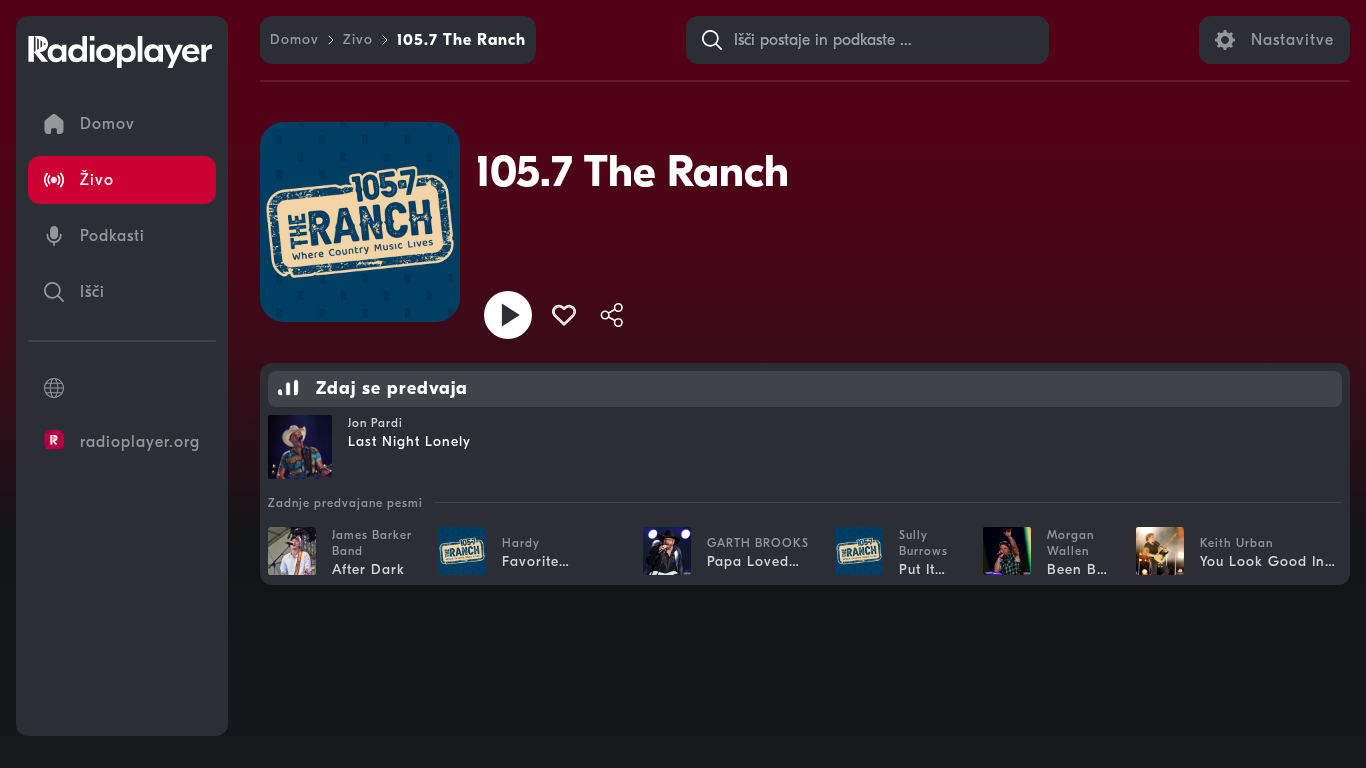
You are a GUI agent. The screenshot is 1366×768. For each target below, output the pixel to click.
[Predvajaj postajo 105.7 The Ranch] (508, 315)
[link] (294, 40)
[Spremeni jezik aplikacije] (122, 388)
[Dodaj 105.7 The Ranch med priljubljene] (564, 315)
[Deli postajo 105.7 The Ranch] (612, 315)
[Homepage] (120, 52)
